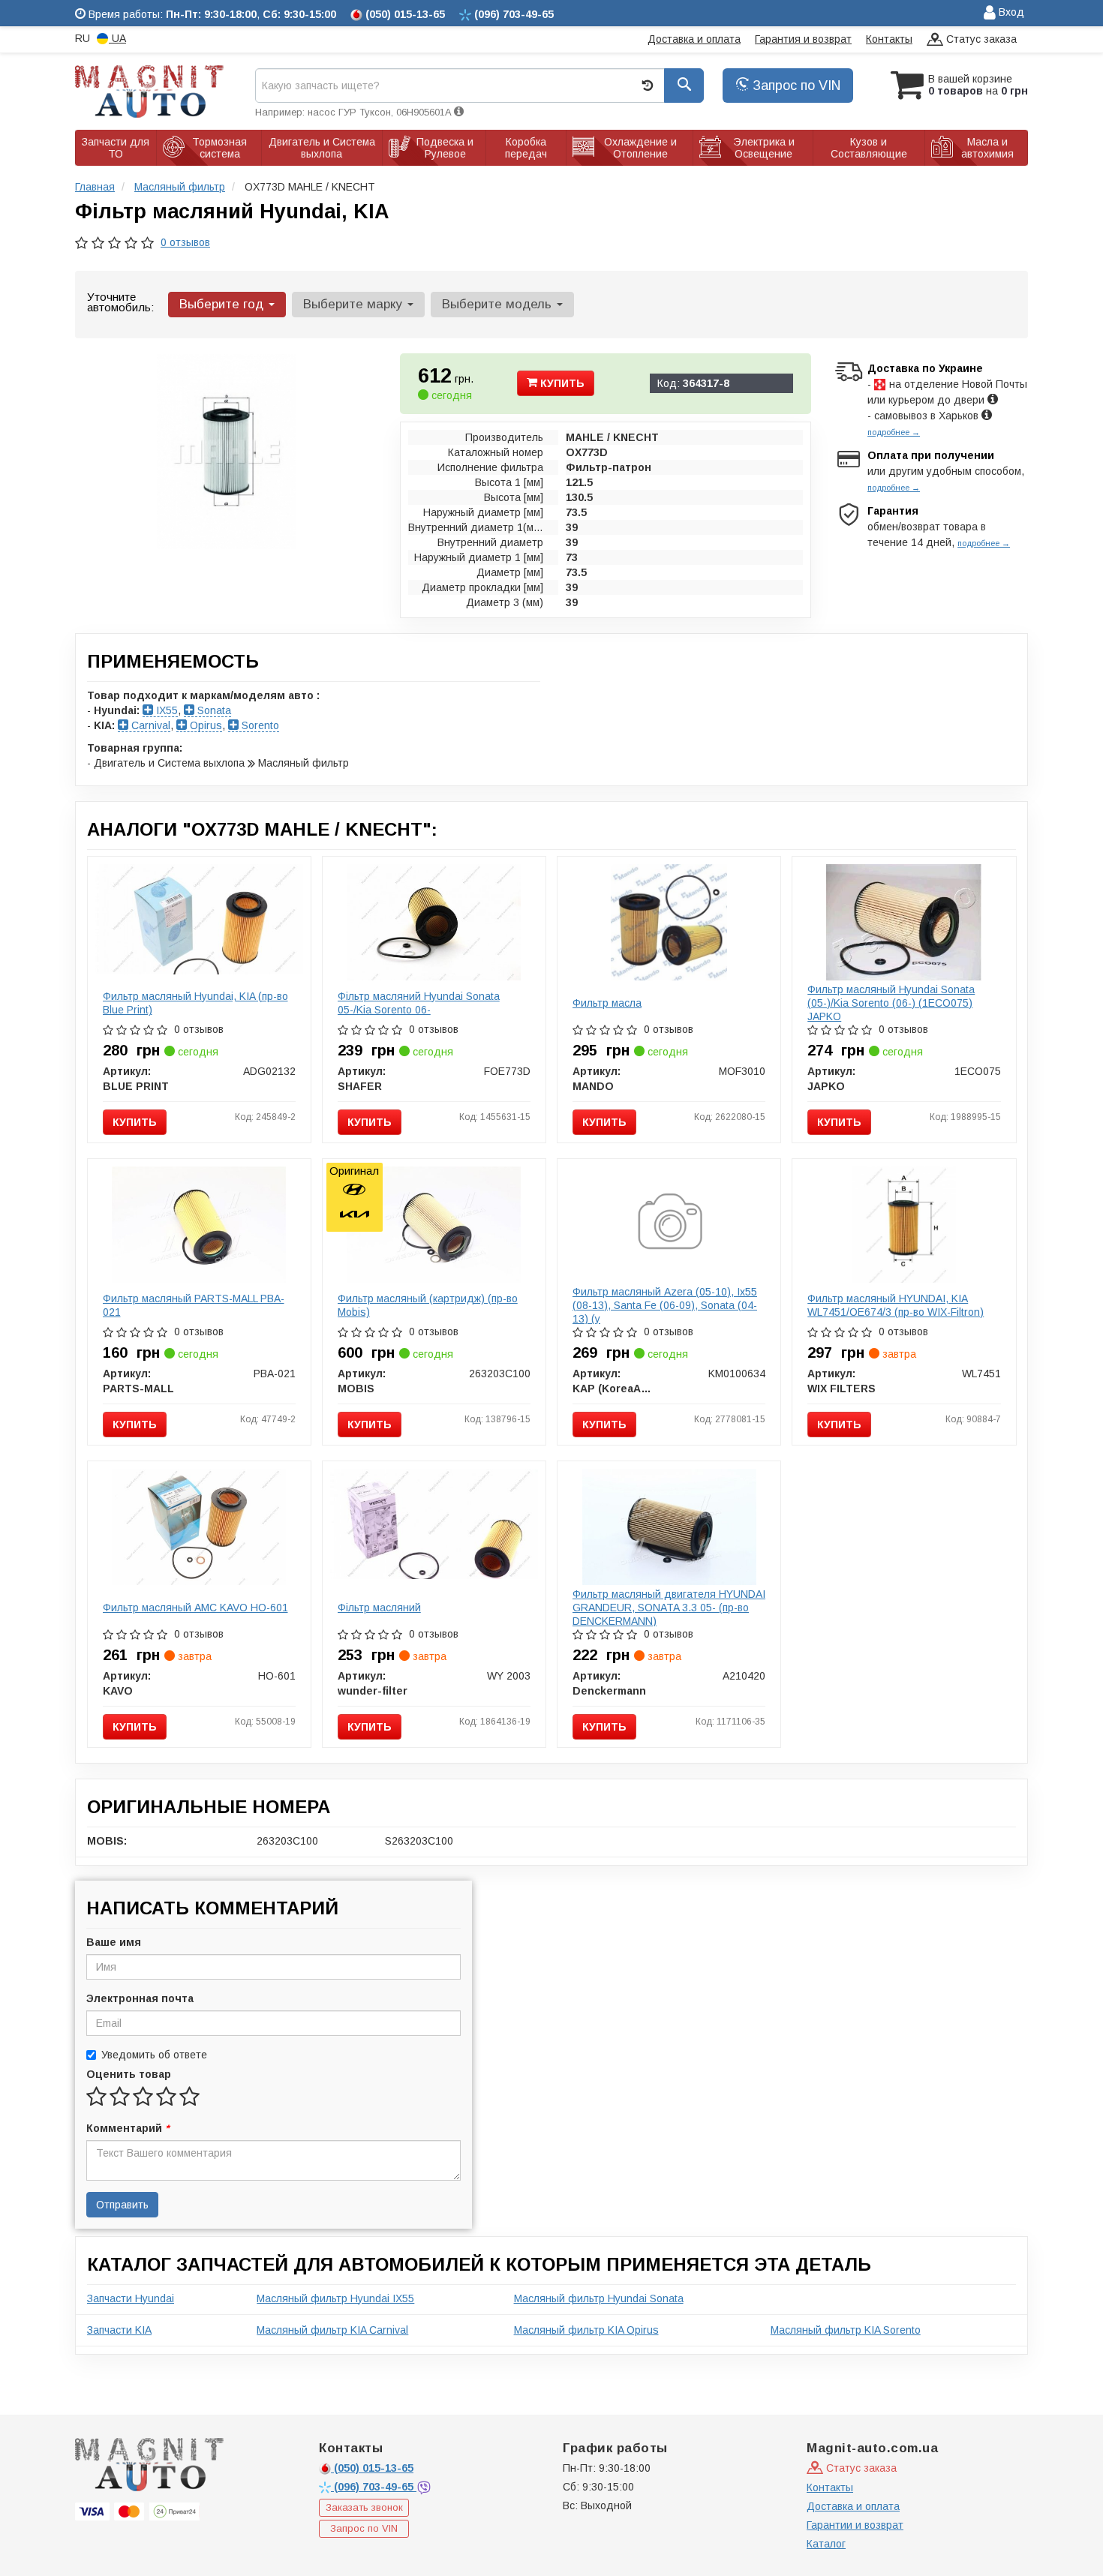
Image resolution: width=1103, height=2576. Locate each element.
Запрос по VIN (795, 86)
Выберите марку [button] (355, 304)
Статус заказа (980, 39)
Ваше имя (114, 1942)
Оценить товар (129, 2074)
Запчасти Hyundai (131, 2298)
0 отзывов (185, 242)
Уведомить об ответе (154, 2055)
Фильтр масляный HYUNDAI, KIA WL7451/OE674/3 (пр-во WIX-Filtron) (896, 1305)
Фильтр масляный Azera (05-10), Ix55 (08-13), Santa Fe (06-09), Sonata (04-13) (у (665, 1305)
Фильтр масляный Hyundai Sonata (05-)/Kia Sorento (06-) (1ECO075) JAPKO (891, 1003)
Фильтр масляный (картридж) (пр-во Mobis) (428, 1305)
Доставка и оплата (694, 39)
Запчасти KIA (119, 2330)
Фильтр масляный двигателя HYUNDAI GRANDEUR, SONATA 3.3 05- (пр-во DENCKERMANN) (669, 1608)
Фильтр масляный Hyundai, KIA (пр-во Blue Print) (195, 1003)
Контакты (889, 39)
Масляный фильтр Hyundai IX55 (335, 2298)
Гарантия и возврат (803, 39)
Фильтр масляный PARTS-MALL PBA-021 (194, 1305)
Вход (1010, 12)
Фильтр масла (607, 1003)
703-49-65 (375, 2487)
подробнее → (894, 432)
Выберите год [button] (223, 304)
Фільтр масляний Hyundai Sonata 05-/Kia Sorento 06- (419, 1003)
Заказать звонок (364, 2507)
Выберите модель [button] (499, 304)
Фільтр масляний (379, 1608)
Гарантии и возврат (855, 2525)
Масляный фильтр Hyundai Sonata (599, 2298)
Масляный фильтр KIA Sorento (846, 2330)
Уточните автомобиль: (120, 302)
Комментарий (128, 2128)
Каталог (826, 2544)
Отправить (122, 2205)
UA (117, 38)
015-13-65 (374, 2468)
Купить (561, 383)
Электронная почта (140, 1998)
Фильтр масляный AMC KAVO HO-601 (195, 1608)
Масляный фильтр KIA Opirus (586, 2330)
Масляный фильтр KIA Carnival (332, 2330)
